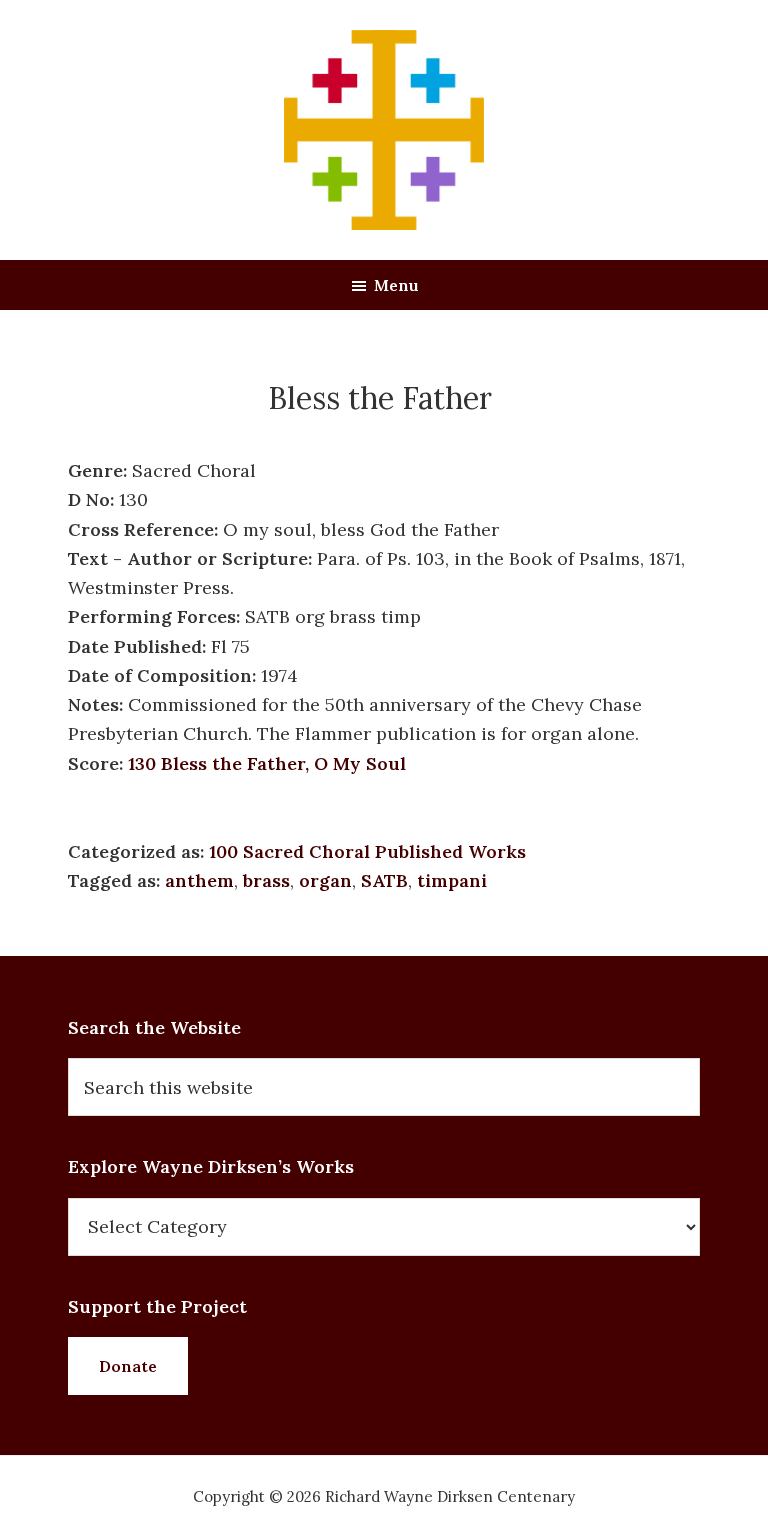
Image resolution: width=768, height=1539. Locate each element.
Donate (128, 1366)
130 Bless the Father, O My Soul (267, 763)
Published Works (450, 851)
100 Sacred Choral (289, 851)
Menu (396, 285)
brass (266, 880)
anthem (199, 880)
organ (325, 880)
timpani (452, 880)
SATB (384, 880)
